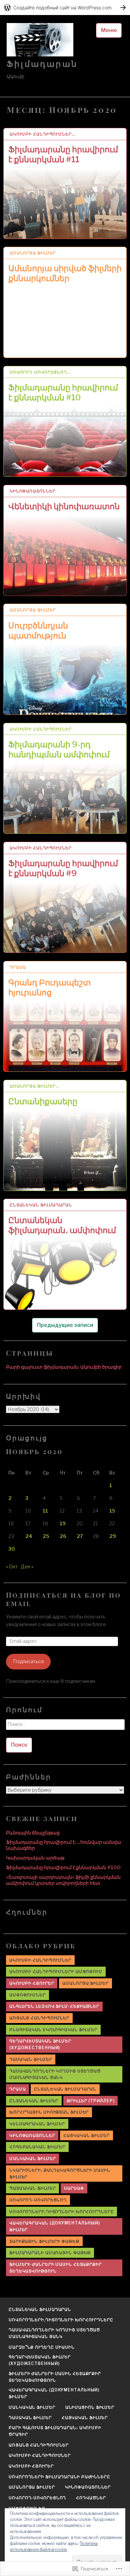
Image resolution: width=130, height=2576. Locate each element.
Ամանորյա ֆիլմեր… (34, 1086)
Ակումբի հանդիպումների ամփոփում (56, 1971)
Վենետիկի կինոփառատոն (64, 506)
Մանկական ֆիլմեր (33, 2158)
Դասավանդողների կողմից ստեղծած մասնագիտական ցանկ (55, 2074)
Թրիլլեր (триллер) (90, 2101)
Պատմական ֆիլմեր (33, 2188)
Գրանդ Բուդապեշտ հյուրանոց (49, 987)
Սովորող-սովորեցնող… (40, 372)
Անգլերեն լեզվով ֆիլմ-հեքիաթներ (54, 2006)
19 (63, 1524)
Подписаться (28, 1661)
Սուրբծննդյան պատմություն (38, 631)
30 (12, 1549)
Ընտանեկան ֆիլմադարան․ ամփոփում (62, 1225)
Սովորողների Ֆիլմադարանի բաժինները (59, 2477)
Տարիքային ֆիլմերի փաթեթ (44, 2241)
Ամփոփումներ (27, 1995)
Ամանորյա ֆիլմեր (33, 253)
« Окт (12, 1567)
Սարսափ (74, 2188)
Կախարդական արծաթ (35, 1858)
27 (80, 1536)
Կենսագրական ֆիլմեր (37, 2124)
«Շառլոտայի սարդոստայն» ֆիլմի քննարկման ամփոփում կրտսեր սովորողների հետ (63, 1880)
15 (112, 1511)
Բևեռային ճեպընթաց (33, 1833)
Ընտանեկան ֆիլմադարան (41, 1205)
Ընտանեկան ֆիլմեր (34, 2101)
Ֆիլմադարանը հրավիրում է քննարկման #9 (63, 868)
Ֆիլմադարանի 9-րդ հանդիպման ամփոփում (59, 749)
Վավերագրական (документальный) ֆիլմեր (55, 2226)
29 (113, 1536)
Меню (109, 30)
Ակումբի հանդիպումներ (41, 729)
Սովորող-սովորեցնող (38, 2200)
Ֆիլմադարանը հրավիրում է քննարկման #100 (63, 1867)
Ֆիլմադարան (42, 64)
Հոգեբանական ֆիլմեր (37, 2147)
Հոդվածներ (91, 2498)
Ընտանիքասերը (43, 1101)
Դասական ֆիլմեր (31, 2059)
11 (45, 1511)
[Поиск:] (65, 1727)
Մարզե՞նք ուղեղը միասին (42, 2347)
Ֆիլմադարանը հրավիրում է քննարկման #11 (63, 154)
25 (46, 1536)
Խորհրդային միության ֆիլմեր (49, 2112)
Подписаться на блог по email (63, 1599)
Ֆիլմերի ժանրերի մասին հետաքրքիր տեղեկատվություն (55, 2268)
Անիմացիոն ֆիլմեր (90, 2407)
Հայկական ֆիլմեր (86, 2135)
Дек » (27, 1567)
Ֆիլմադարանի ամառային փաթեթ (50, 2253)
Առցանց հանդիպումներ (39, 2018)
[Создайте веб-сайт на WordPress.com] (65, 8)
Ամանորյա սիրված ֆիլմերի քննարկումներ (65, 273)
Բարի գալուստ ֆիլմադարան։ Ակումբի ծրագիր (64, 1367)
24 (29, 1536)
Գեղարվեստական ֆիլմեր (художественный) (40, 2044)
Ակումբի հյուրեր (32, 1983)
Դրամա (18, 967)
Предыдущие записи (65, 1325)
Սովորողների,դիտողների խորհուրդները (62, 2212)
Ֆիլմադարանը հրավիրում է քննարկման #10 (63, 392)
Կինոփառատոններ (33, 491)
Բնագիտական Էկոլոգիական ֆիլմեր (53, 2030)
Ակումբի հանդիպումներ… (42, 134)
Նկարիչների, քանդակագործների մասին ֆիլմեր (60, 2173)
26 (63, 1536)
